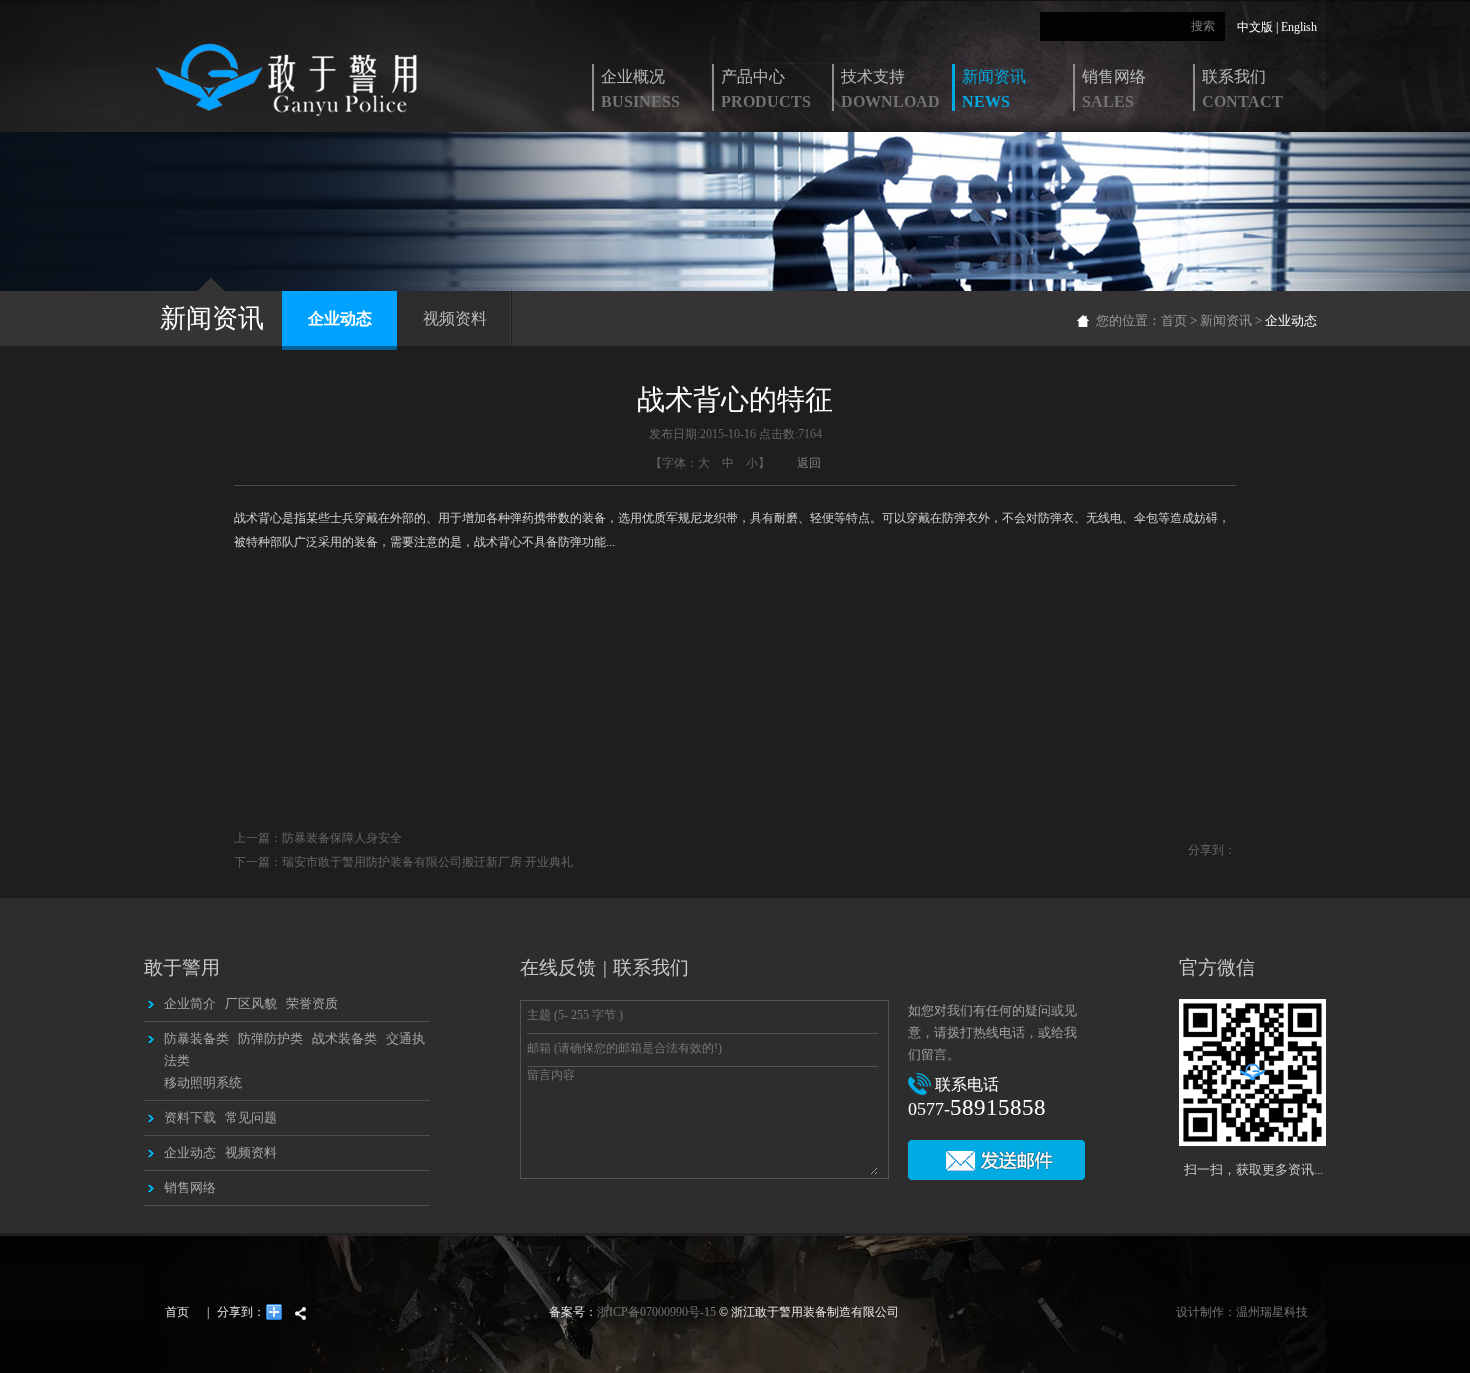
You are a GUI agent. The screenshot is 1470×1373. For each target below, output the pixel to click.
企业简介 (190, 1003)
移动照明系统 (203, 1082)
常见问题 (251, 1117)
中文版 (1255, 27)
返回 (809, 463)
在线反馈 (558, 967)
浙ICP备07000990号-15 (656, 1312)
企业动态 (340, 318)
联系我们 (651, 967)
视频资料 (455, 318)
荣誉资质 (312, 1003)
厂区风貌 (251, 1003)
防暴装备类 (196, 1038)
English (1299, 27)
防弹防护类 (270, 1038)
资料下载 (190, 1117)
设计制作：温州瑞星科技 (1242, 1312)
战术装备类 (344, 1038)
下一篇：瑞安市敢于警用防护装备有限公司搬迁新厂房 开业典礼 (403, 862)
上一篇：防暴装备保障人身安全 (318, 838)
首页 (1174, 321)
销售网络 (190, 1187)
